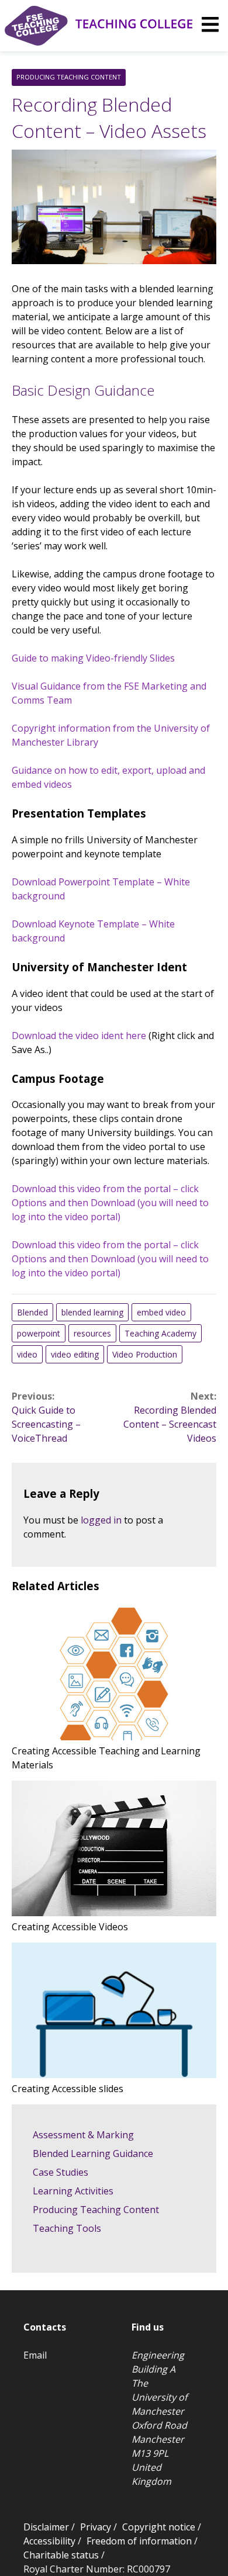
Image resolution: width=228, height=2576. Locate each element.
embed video (161, 1312)
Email (35, 2355)
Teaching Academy (160, 1333)
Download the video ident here (79, 1036)
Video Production (145, 1354)
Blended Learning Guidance (93, 2153)
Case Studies (61, 2172)
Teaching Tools (67, 2228)
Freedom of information (139, 2541)
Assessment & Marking (83, 2135)
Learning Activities (73, 2191)
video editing (75, 1354)
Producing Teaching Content (69, 77)
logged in (101, 1520)
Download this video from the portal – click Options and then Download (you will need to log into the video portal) (110, 1203)
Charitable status (61, 2555)
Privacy (96, 2527)
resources (92, 1333)
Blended (32, 1312)
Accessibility (49, 2541)
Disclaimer (46, 2527)
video (27, 1354)
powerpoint (39, 1333)
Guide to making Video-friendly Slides (93, 658)
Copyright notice (159, 2527)
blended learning (92, 1312)
